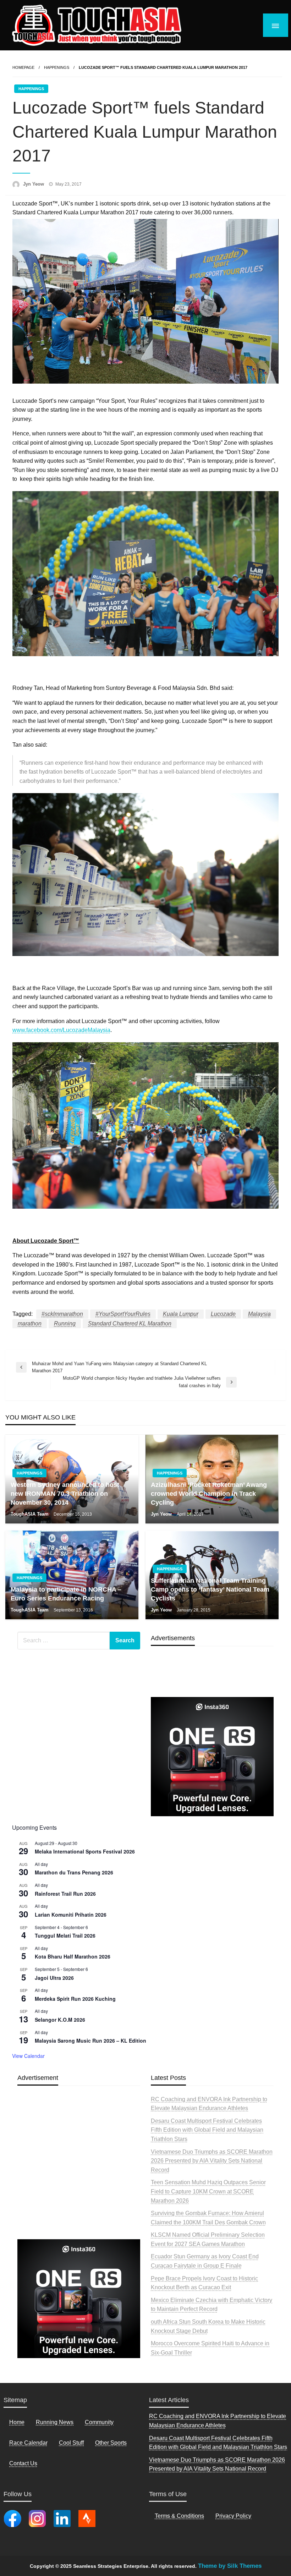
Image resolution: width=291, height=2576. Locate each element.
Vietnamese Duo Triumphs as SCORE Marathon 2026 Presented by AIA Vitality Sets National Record (212, 2161)
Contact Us (23, 2463)
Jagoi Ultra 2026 (54, 1978)
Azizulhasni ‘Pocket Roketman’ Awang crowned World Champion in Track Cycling (209, 1494)
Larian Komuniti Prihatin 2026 (71, 1915)
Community (99, 2422)
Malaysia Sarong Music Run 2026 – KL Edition (90, 2041)
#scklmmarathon (62, 1314)
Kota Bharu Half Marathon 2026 (73, 1956)
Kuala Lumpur (181, 1314)
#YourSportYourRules (123, 1314)
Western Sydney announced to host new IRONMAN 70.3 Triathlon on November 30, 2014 (65, 1494)
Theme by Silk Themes (230, 2566)
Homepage (23, 67)
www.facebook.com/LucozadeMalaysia (61, 1030)
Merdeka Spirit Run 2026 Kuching (75, 1999)
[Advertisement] (79, 2179)
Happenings (57, 67)
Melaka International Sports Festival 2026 (85, 1851)
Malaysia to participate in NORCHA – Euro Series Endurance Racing (66, 1594)
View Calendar (28, 2056)
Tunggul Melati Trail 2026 (65, 1935)
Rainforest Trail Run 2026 (65, 1894)
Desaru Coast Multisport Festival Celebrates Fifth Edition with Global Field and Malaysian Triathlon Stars (207, 2130)
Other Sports (111, 2443)
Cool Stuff (71, 2443)
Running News (55, 2422)
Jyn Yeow (34, 184)
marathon (30, 1323)
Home (17, 2422)
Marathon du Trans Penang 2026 (74, 1872)
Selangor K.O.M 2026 (60, 2020)
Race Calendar (28, 2443)
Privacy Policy (233, 2516)
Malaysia (259, 1314)
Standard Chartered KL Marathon (130, 1323)
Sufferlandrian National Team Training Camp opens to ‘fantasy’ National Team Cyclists (210, 1589)
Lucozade (223, 1314)
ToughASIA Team (30, 1514)
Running (65, 1323)
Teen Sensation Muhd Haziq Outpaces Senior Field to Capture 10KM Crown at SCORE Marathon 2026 (208, 2191)
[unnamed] (212, 1756)
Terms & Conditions (179, 2516)
